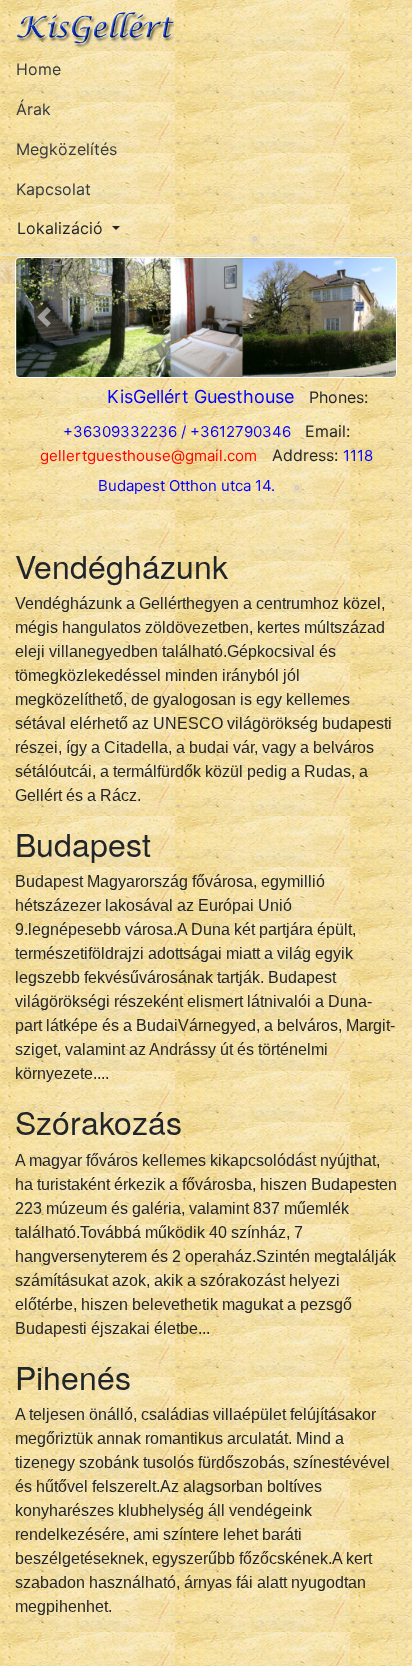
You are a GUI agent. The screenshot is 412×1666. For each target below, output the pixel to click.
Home (38, 69)
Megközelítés (66, 149)
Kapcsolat (53, 189)
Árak (33, 109)
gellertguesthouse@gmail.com (148, 455)
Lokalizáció (60, 228)
